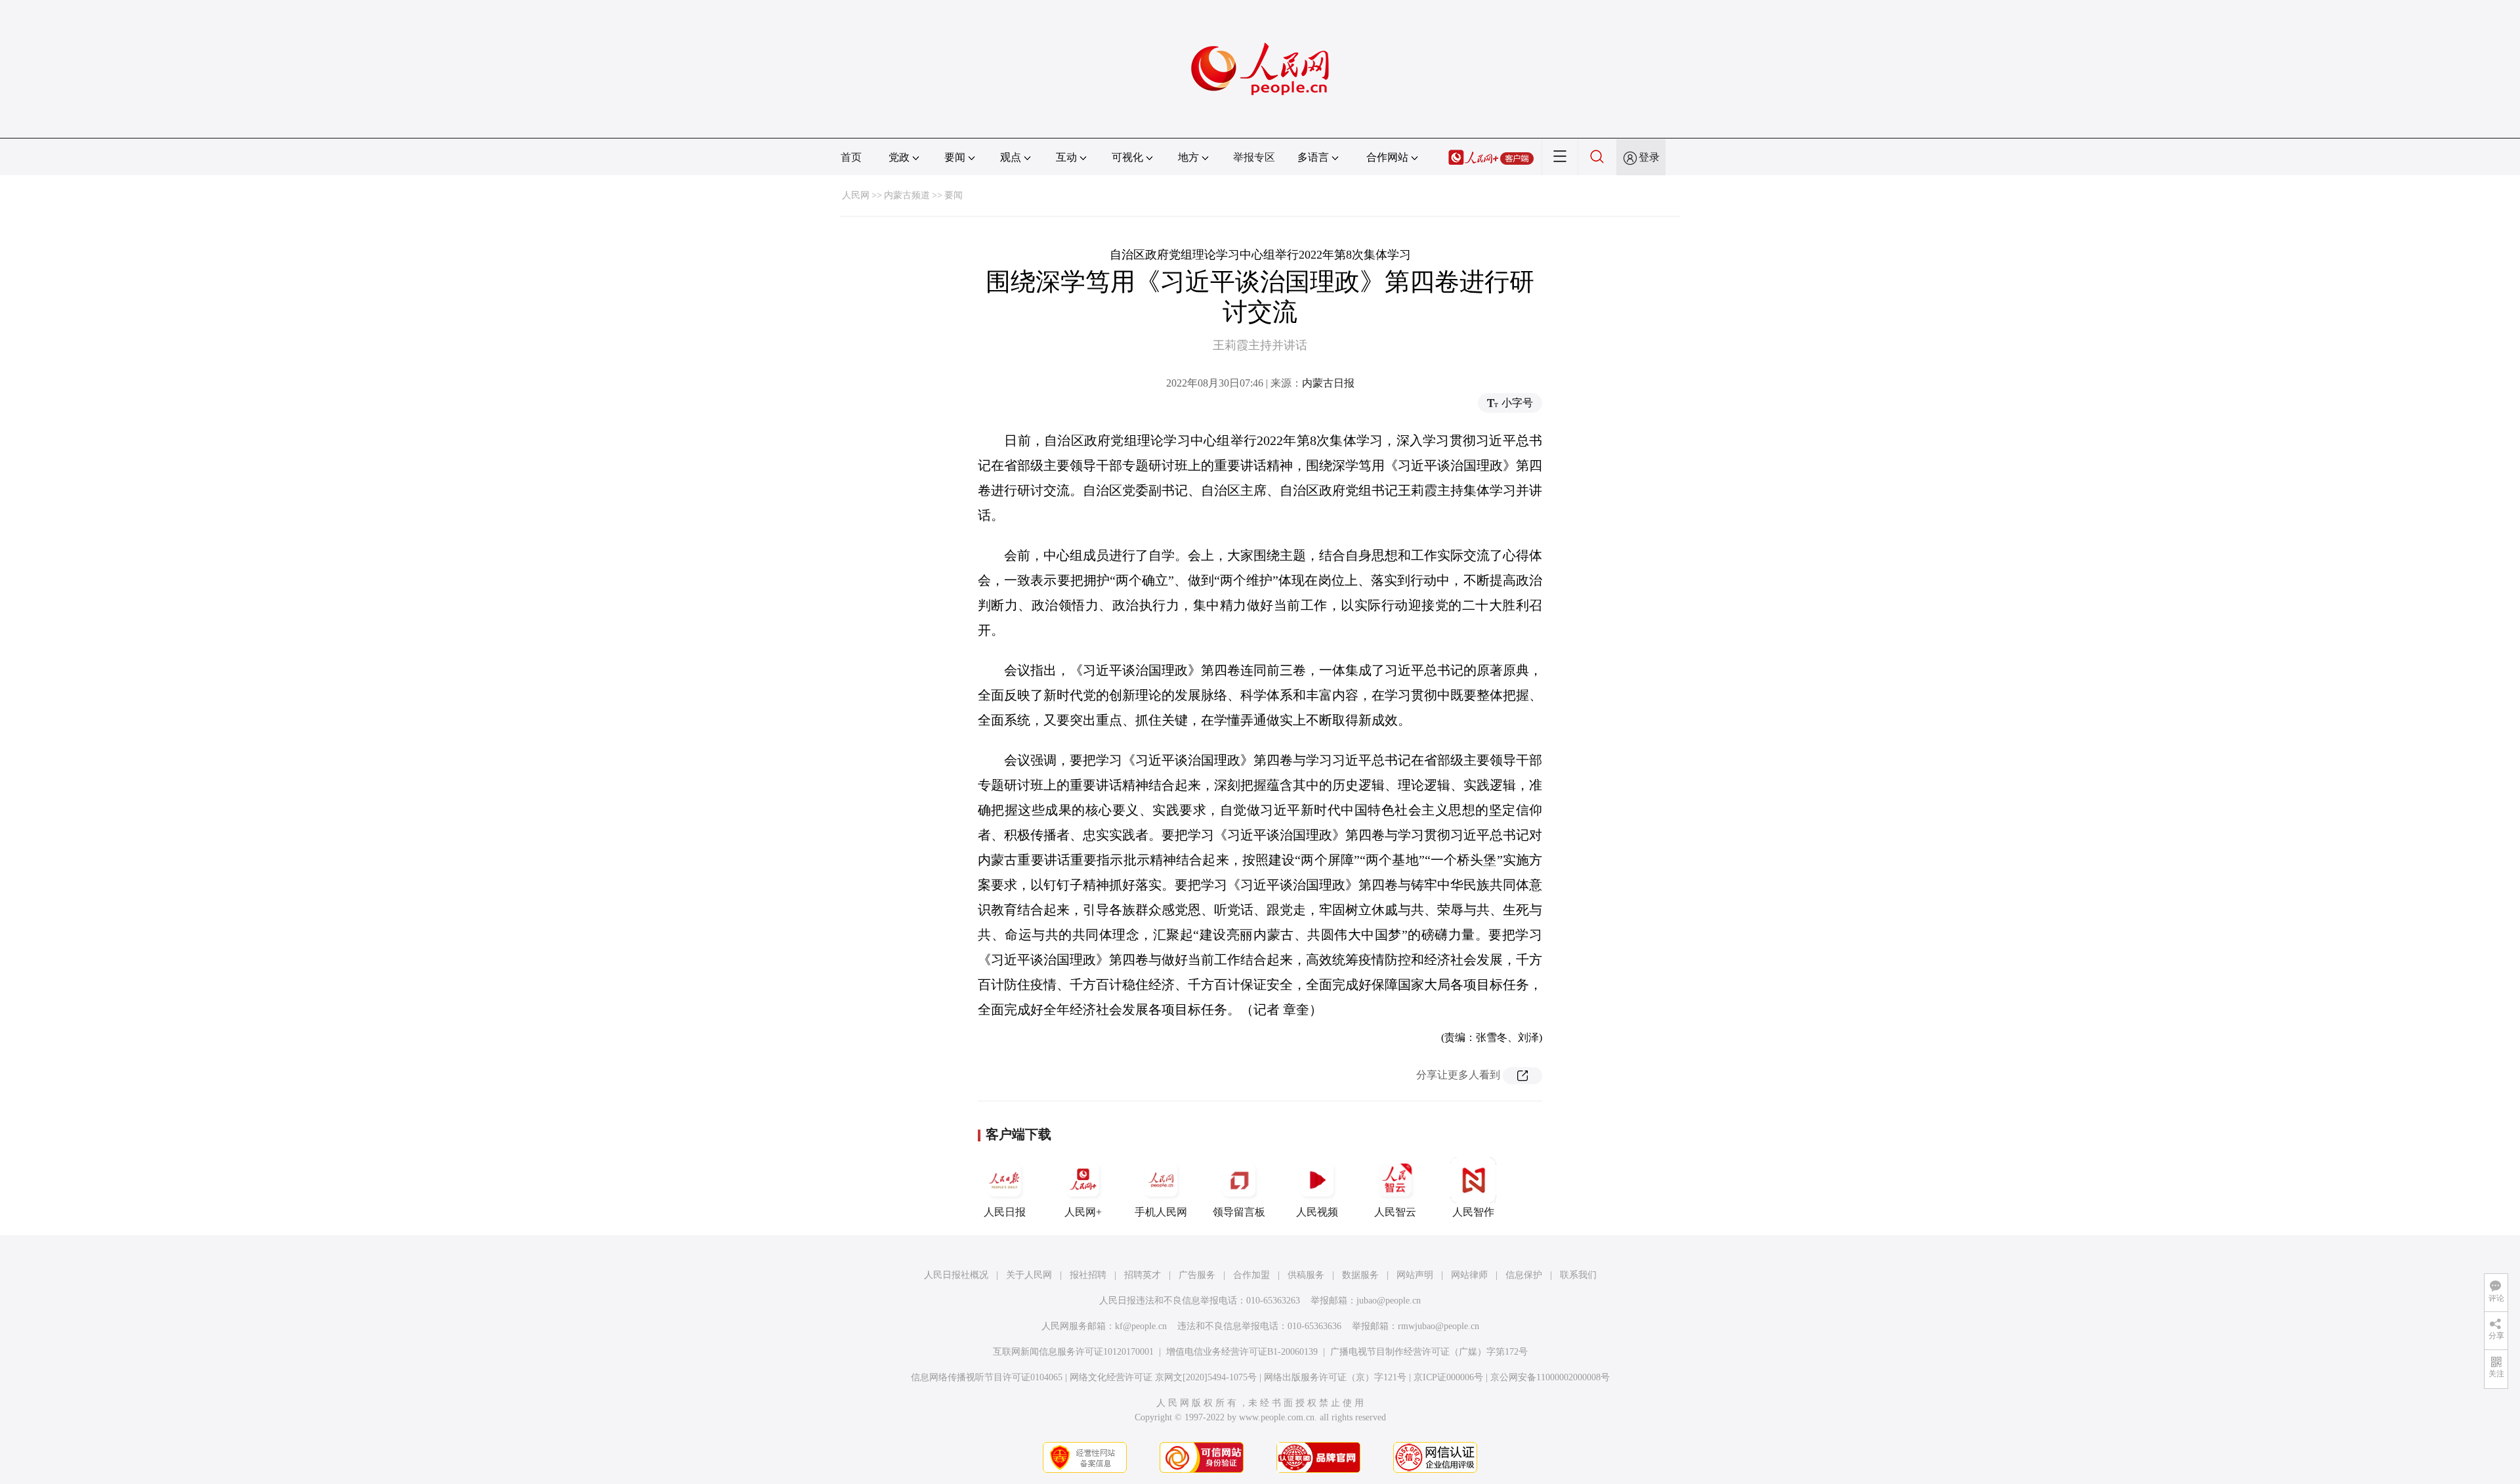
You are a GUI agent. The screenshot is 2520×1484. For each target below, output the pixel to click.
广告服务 (1197, 1275)
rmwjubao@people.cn (1438, 1326)
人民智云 (1395, 1212)
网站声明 (1415, 1275)
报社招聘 (1088, 1275)
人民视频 (1317, 1212)
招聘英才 (1143, 1275)
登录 (1649, 157)
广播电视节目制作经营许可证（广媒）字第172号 (1429, 1352)
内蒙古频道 (907, 195)
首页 (851, 157)
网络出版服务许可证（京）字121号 (1335, 1377)
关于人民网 (1029, 1275)
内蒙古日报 (1328, 383)
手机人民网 (1161, 1212)
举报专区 (1254, 157)
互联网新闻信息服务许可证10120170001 (1073, 1352)
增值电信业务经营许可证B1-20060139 (1242, 1352)
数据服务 (1360, 1275)
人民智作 (1473, 1212)
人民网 (856, 195)
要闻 (954, 195)
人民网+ (1083, 1212)
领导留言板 (1239, 1212)
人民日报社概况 (956, 1275)
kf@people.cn (1141, 1326)
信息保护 (1524, 1275)
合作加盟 (1251, 1275)
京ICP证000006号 (1448, 1377)
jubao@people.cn (1389, 1301)
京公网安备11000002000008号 (1550, 1377)
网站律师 (1469, 1275)
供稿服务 (1306, 1275)
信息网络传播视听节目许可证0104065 (987, 1377)
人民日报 (1005, 1212)
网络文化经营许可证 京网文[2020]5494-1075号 (1163, 1377)
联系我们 (1578, 1275)
